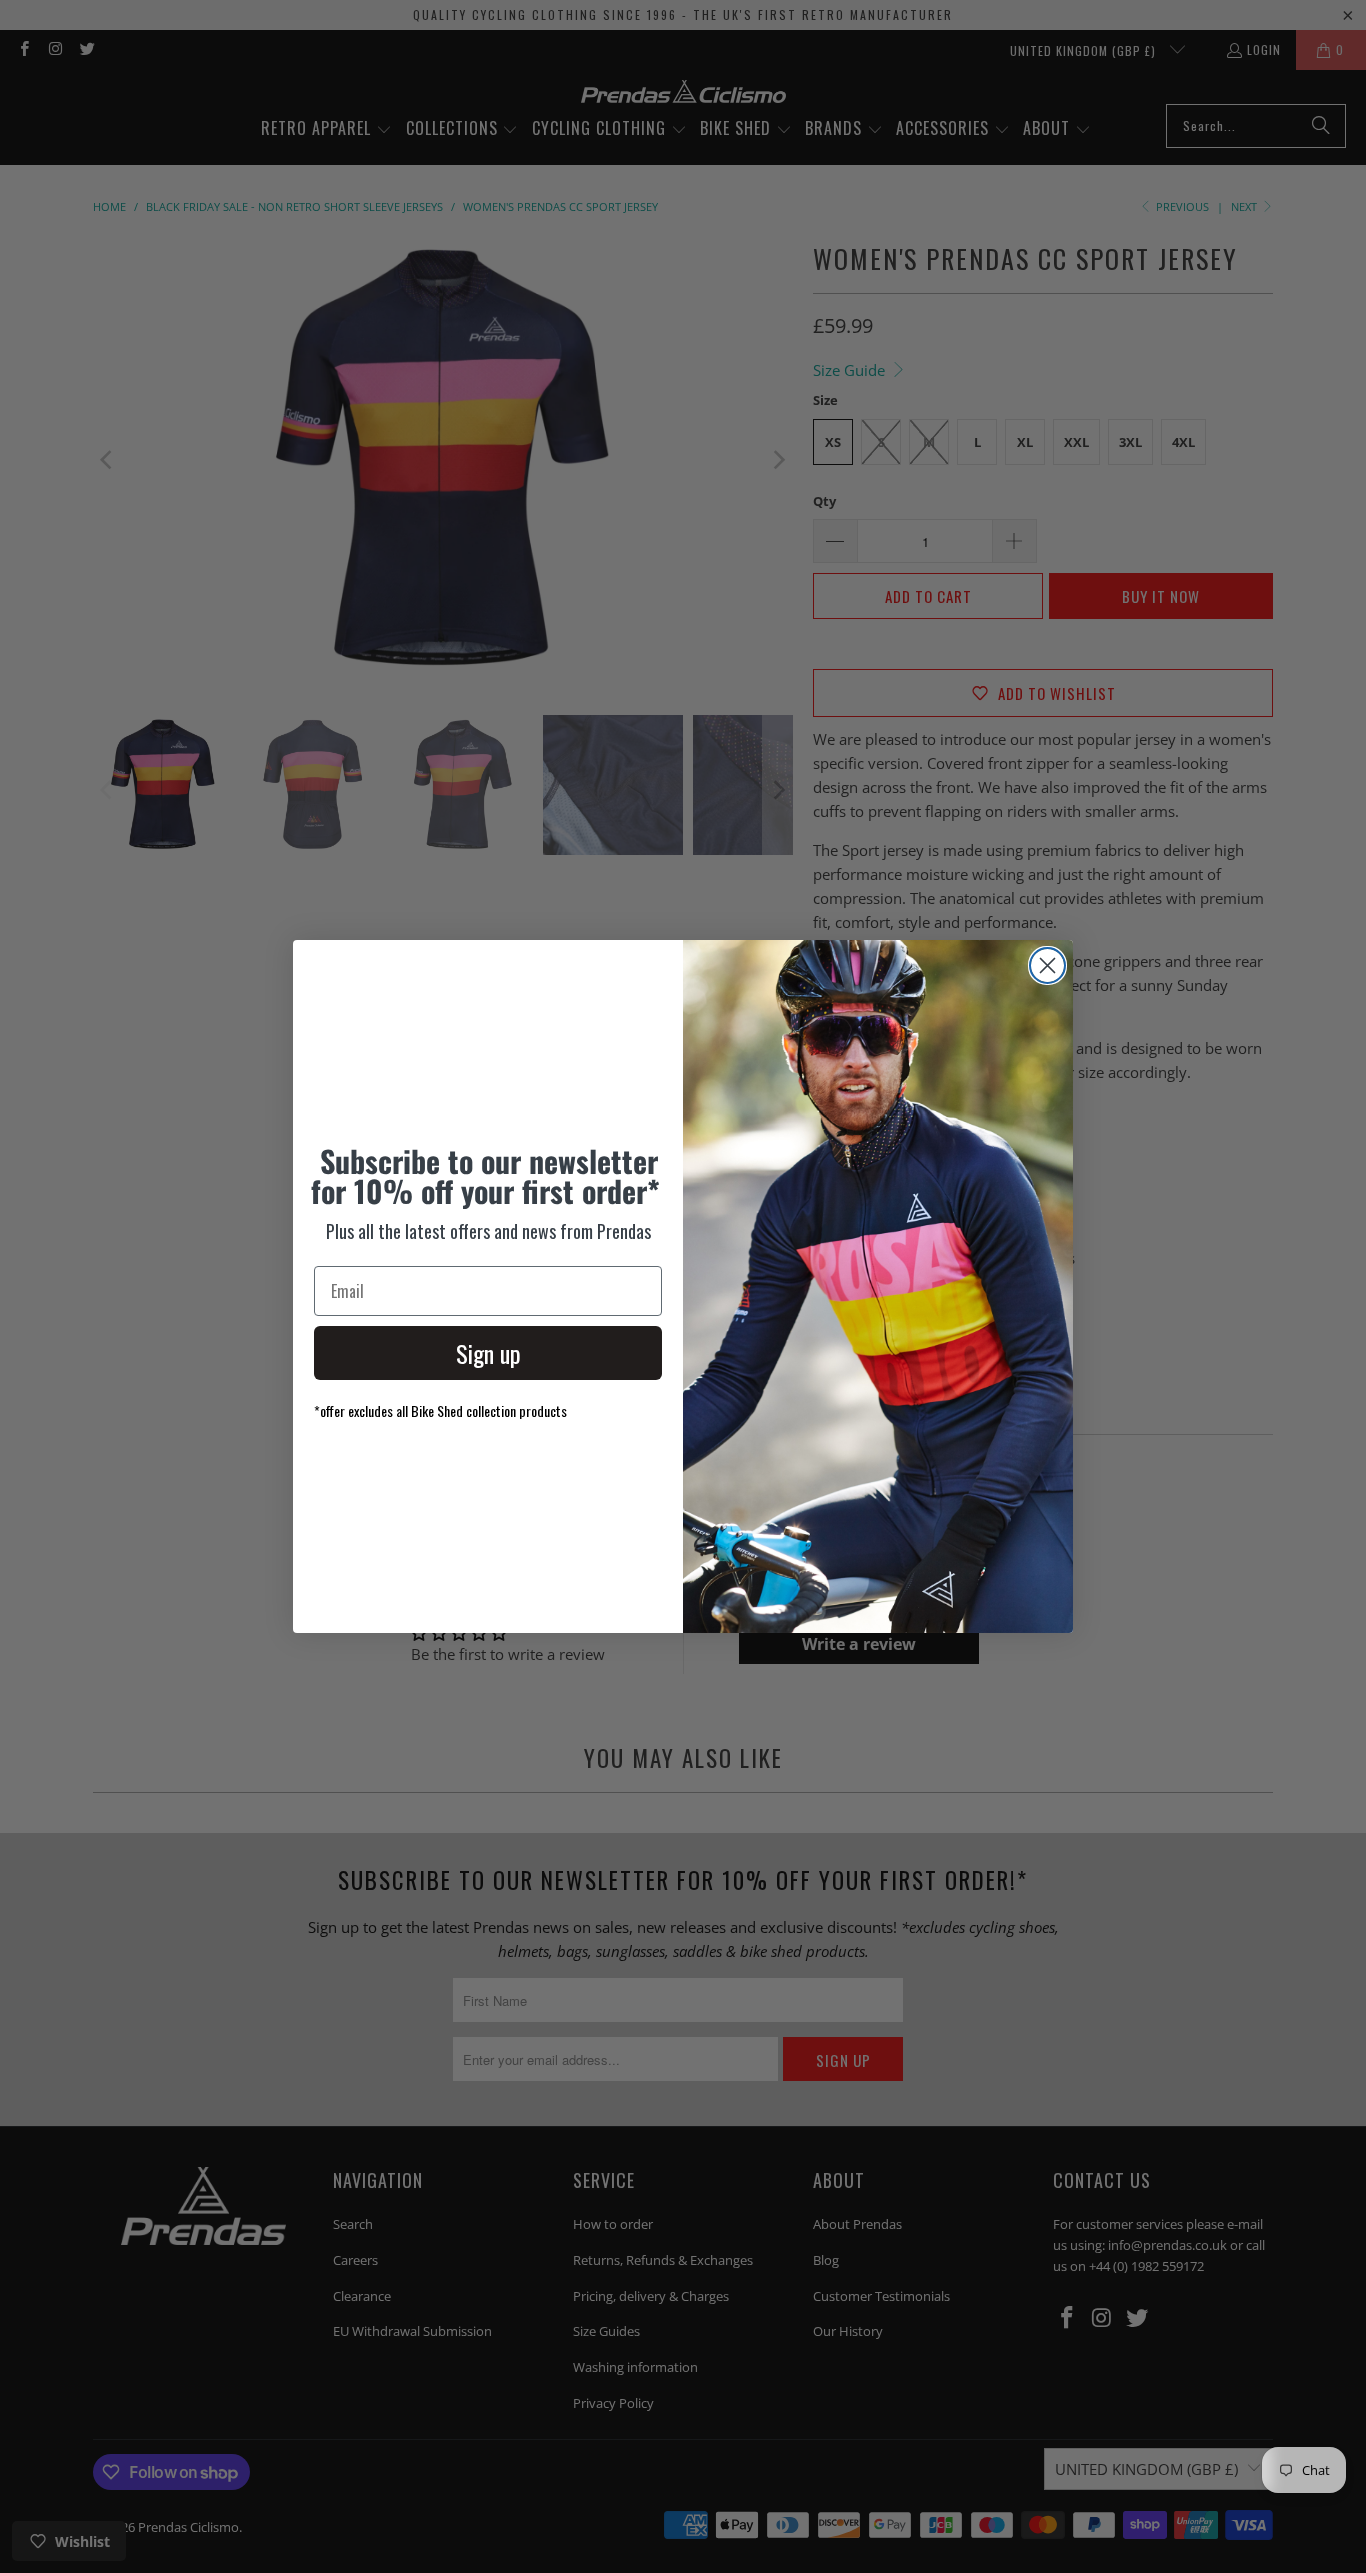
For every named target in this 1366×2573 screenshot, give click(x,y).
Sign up (488, 1353)
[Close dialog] (1047, 965)
